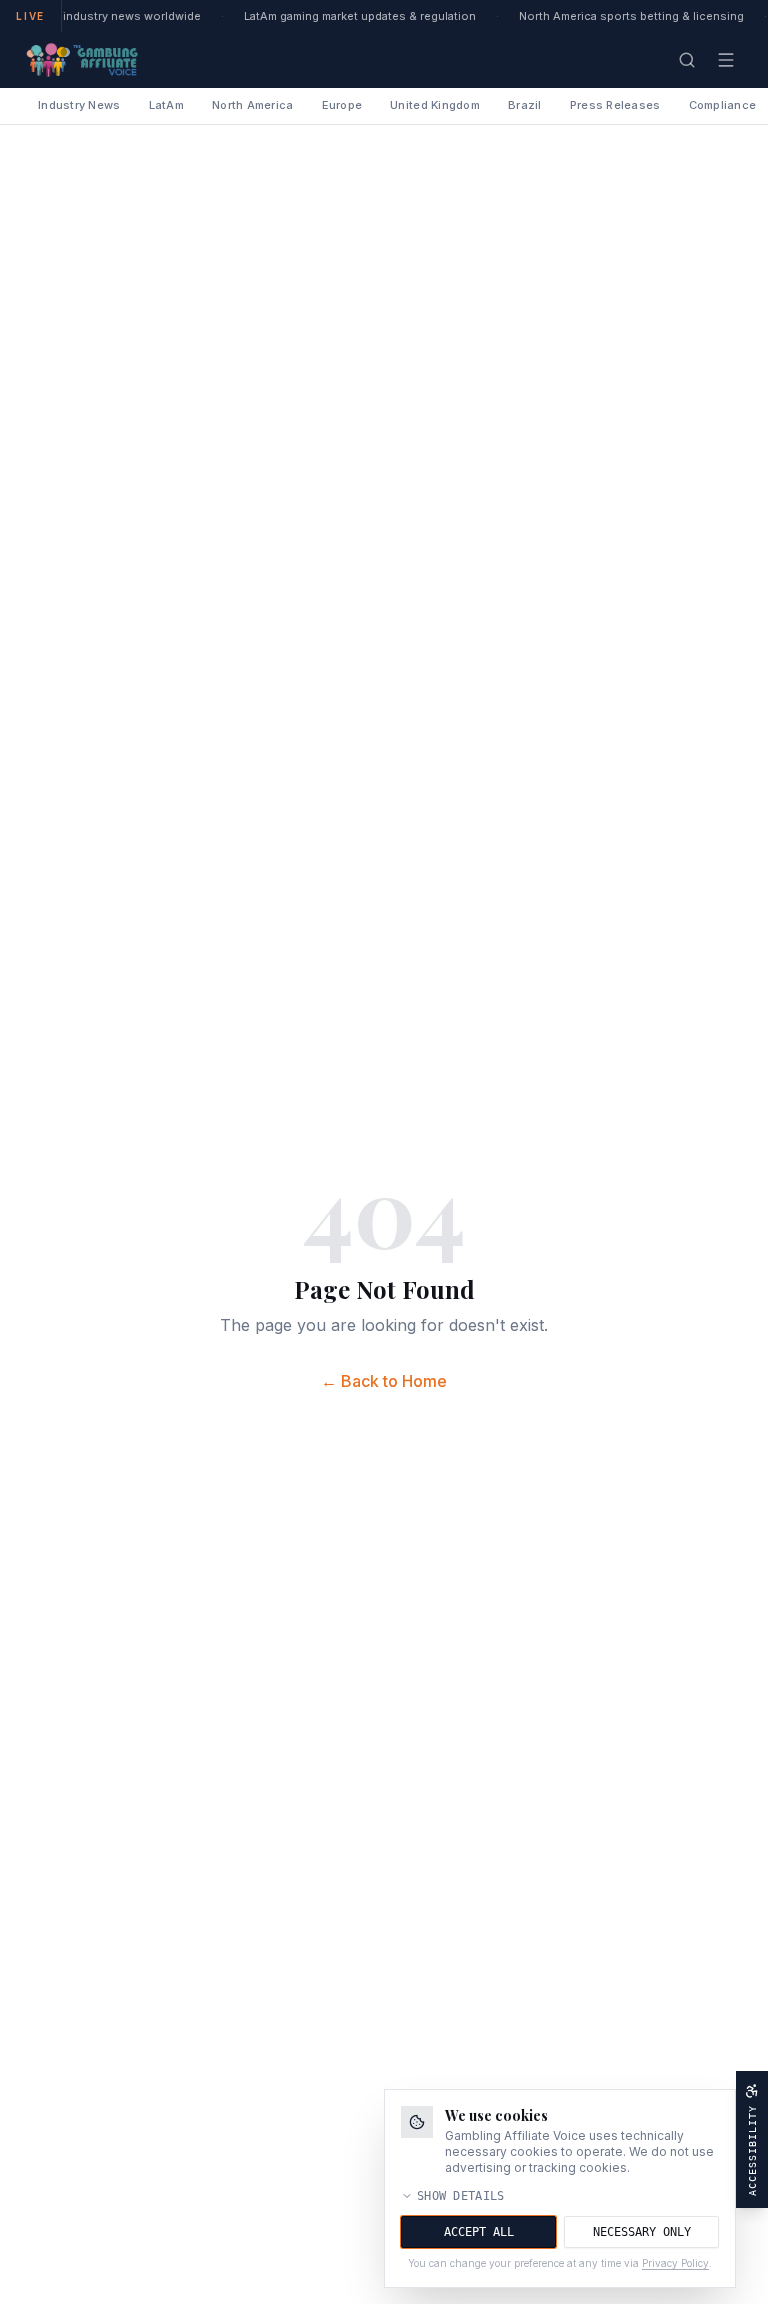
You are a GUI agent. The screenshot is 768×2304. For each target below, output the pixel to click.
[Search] (687, 60)
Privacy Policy (675, 2263)
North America (253, 105)
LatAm (166, 105)
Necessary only (642, 2232)
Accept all (479, 2232)
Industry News (79, 105)
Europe (342, 105)
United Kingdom (435, 105)
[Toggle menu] (726, 60)
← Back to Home (384, 1381)
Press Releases (615, 105)
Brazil (525, 105)
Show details (461, 2196)
